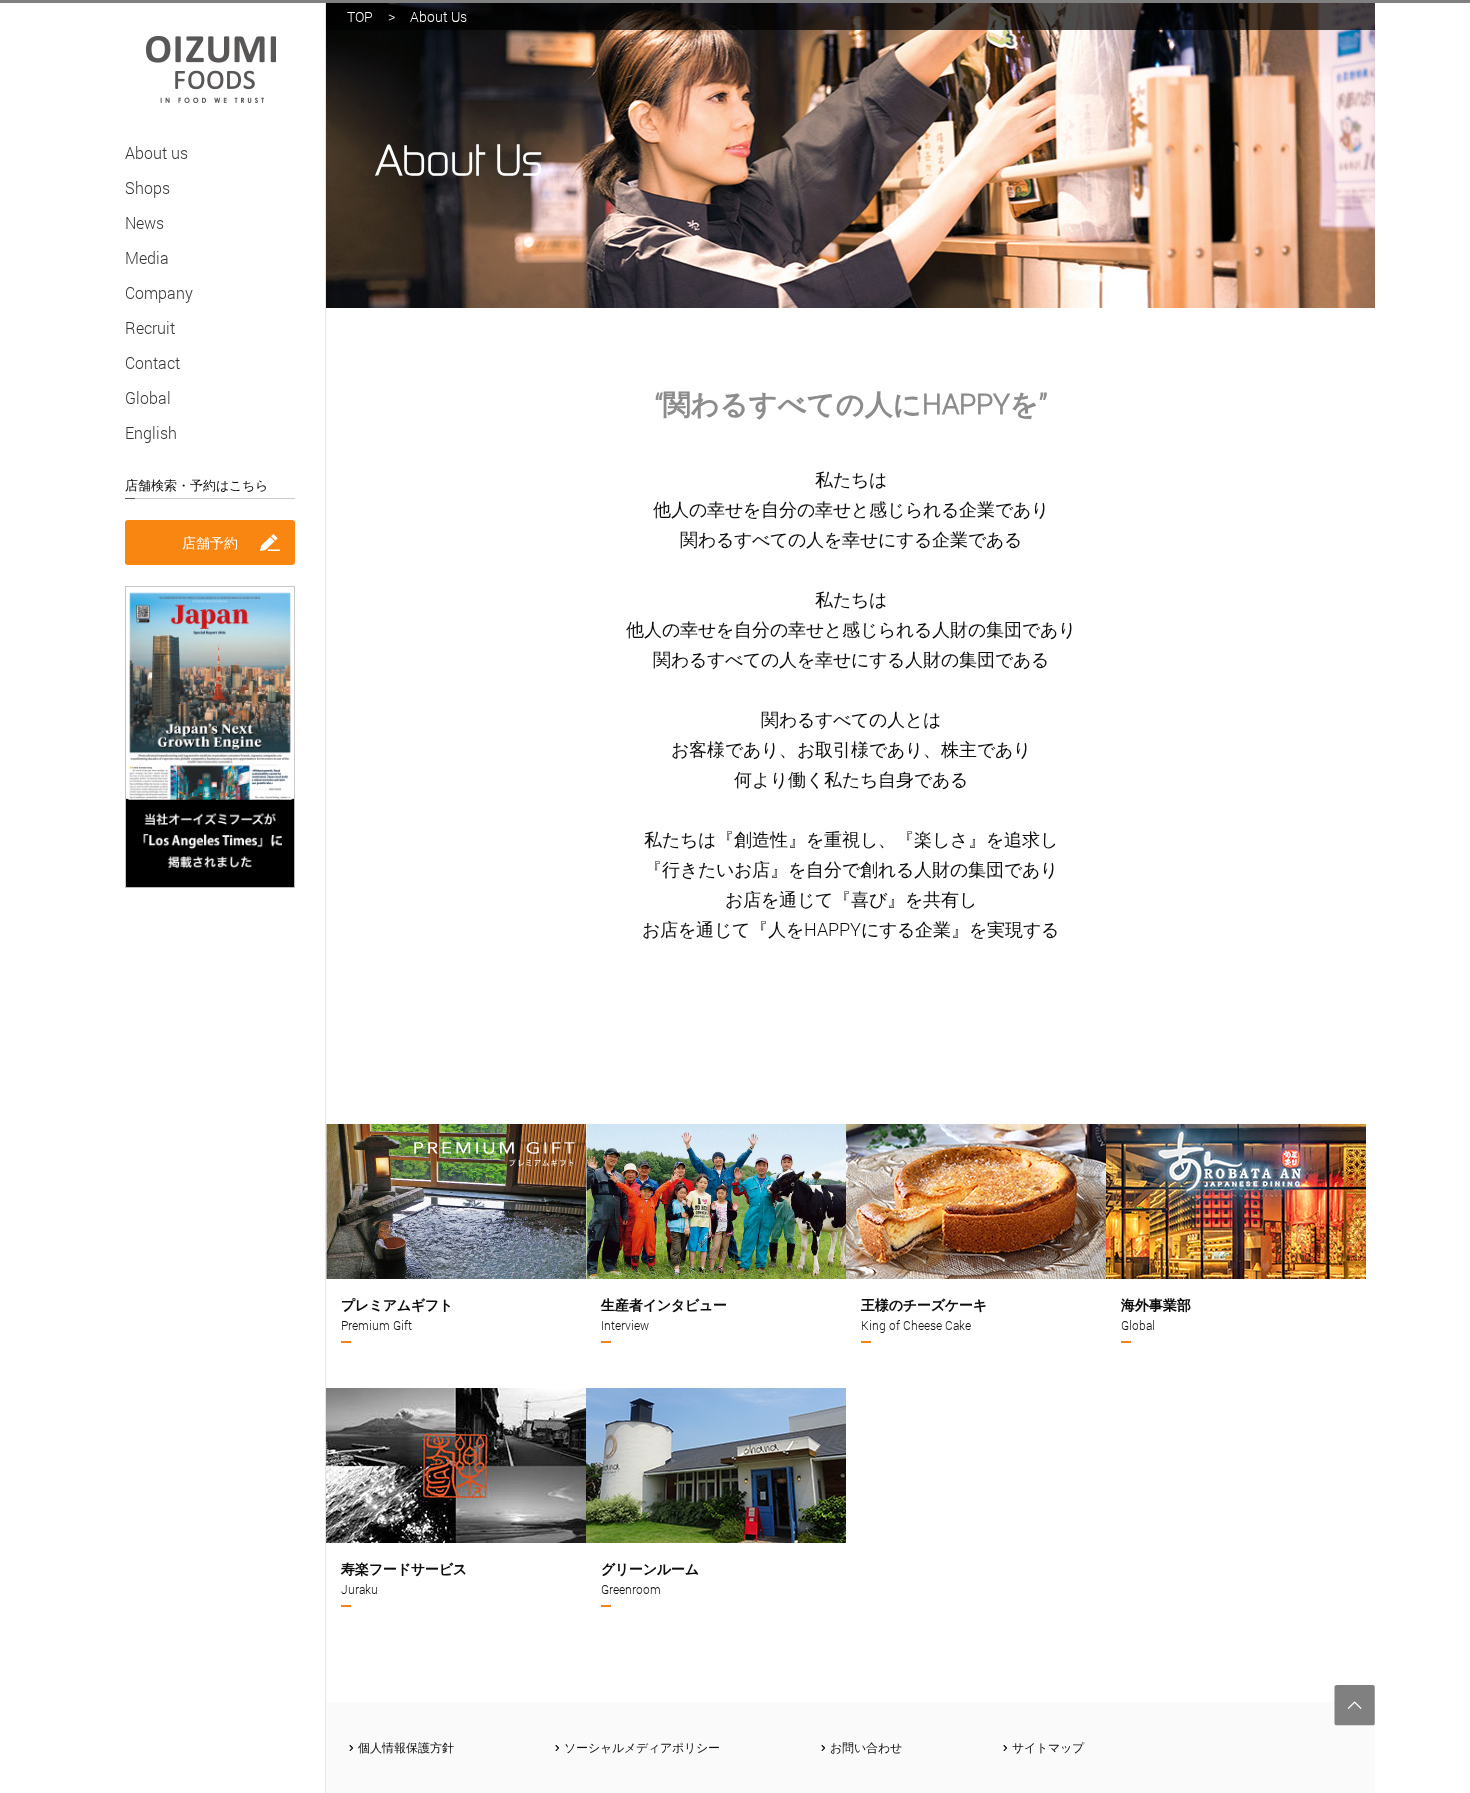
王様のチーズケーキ (924, 1314)
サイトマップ (1048, 1747)
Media (147, 257)
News (144, 222)
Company (159, 292)
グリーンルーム (650, 1578)
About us (156, 152)
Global (148, 397)
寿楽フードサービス (404, 1578)
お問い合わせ (866, 1747)
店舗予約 (210, 542)
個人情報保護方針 (406, 1747)
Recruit (150, 327)
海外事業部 (1156, 1314)
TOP (360, 16)
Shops (147, 187)
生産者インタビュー (664, 1314)
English (151, 432)
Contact (152, 362)
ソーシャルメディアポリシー (642, 1747)
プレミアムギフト (397, 1314)
